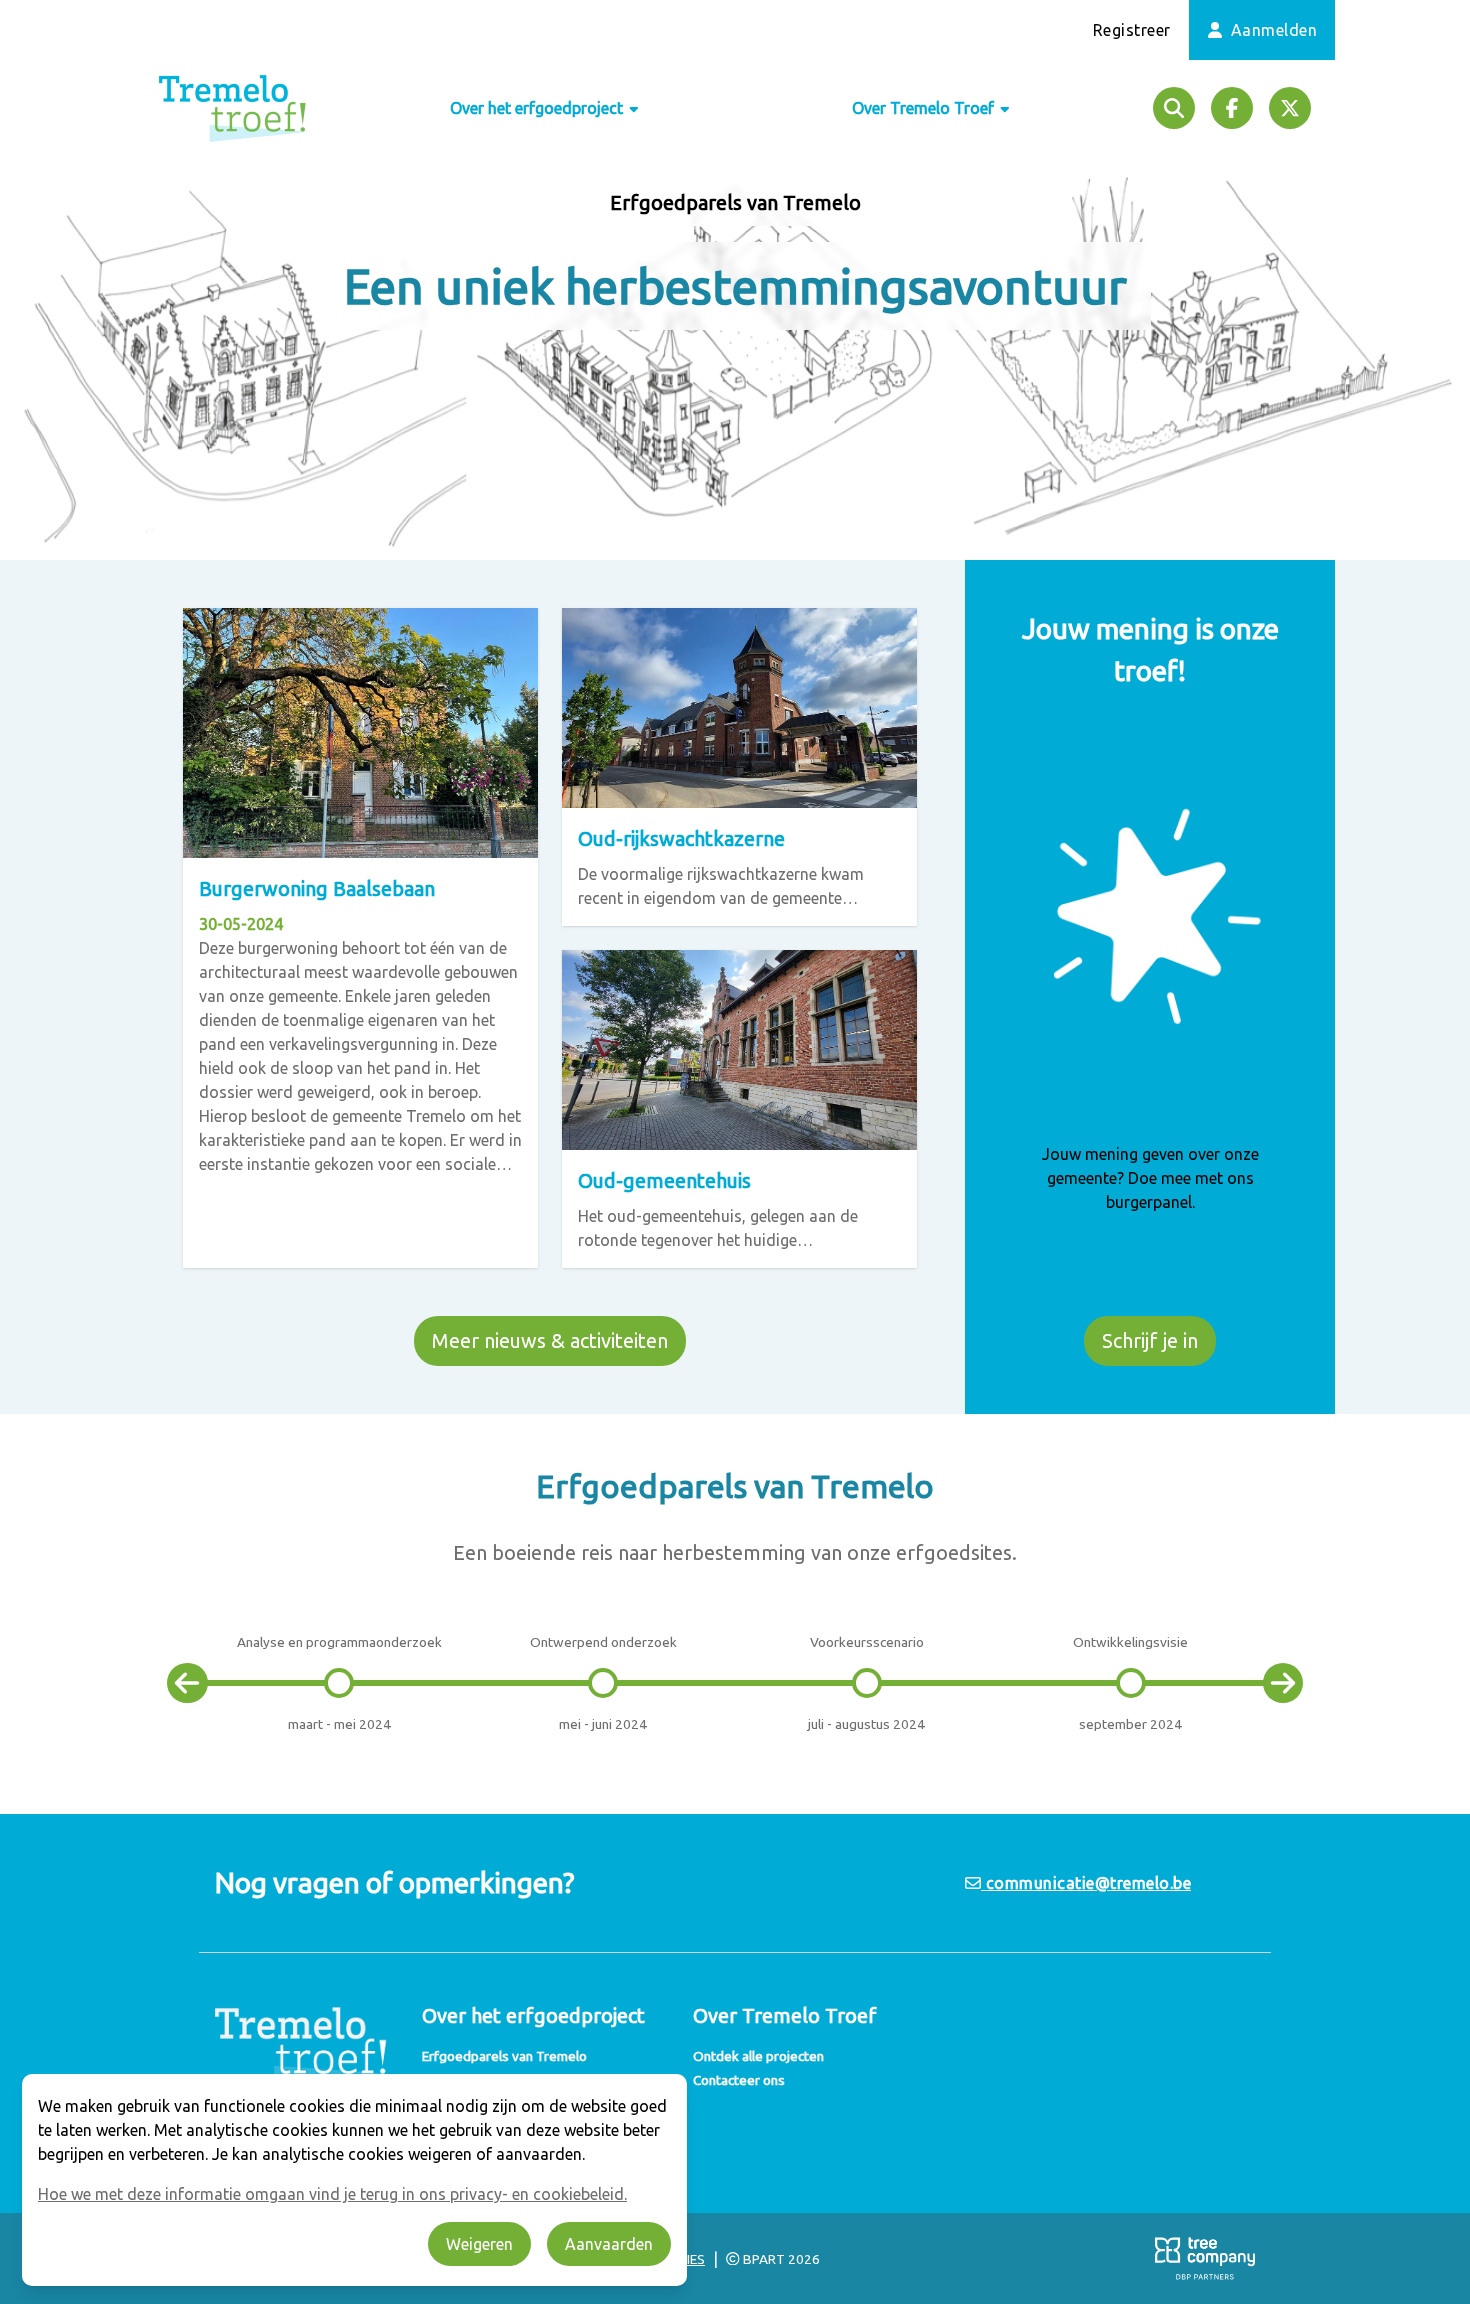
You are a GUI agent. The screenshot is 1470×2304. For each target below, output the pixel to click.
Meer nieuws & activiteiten (550, 1340)
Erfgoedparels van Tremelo (504, 2056)
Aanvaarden (609, 2244)
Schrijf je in (1150, 1340)
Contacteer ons (739, 2080)
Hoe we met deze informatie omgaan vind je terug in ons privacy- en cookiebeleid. (332, 2194)
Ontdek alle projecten (758, 2056)
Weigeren (479, 2244)
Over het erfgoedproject (538, 108)
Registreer (1132, 30)
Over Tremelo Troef (925, 108)
